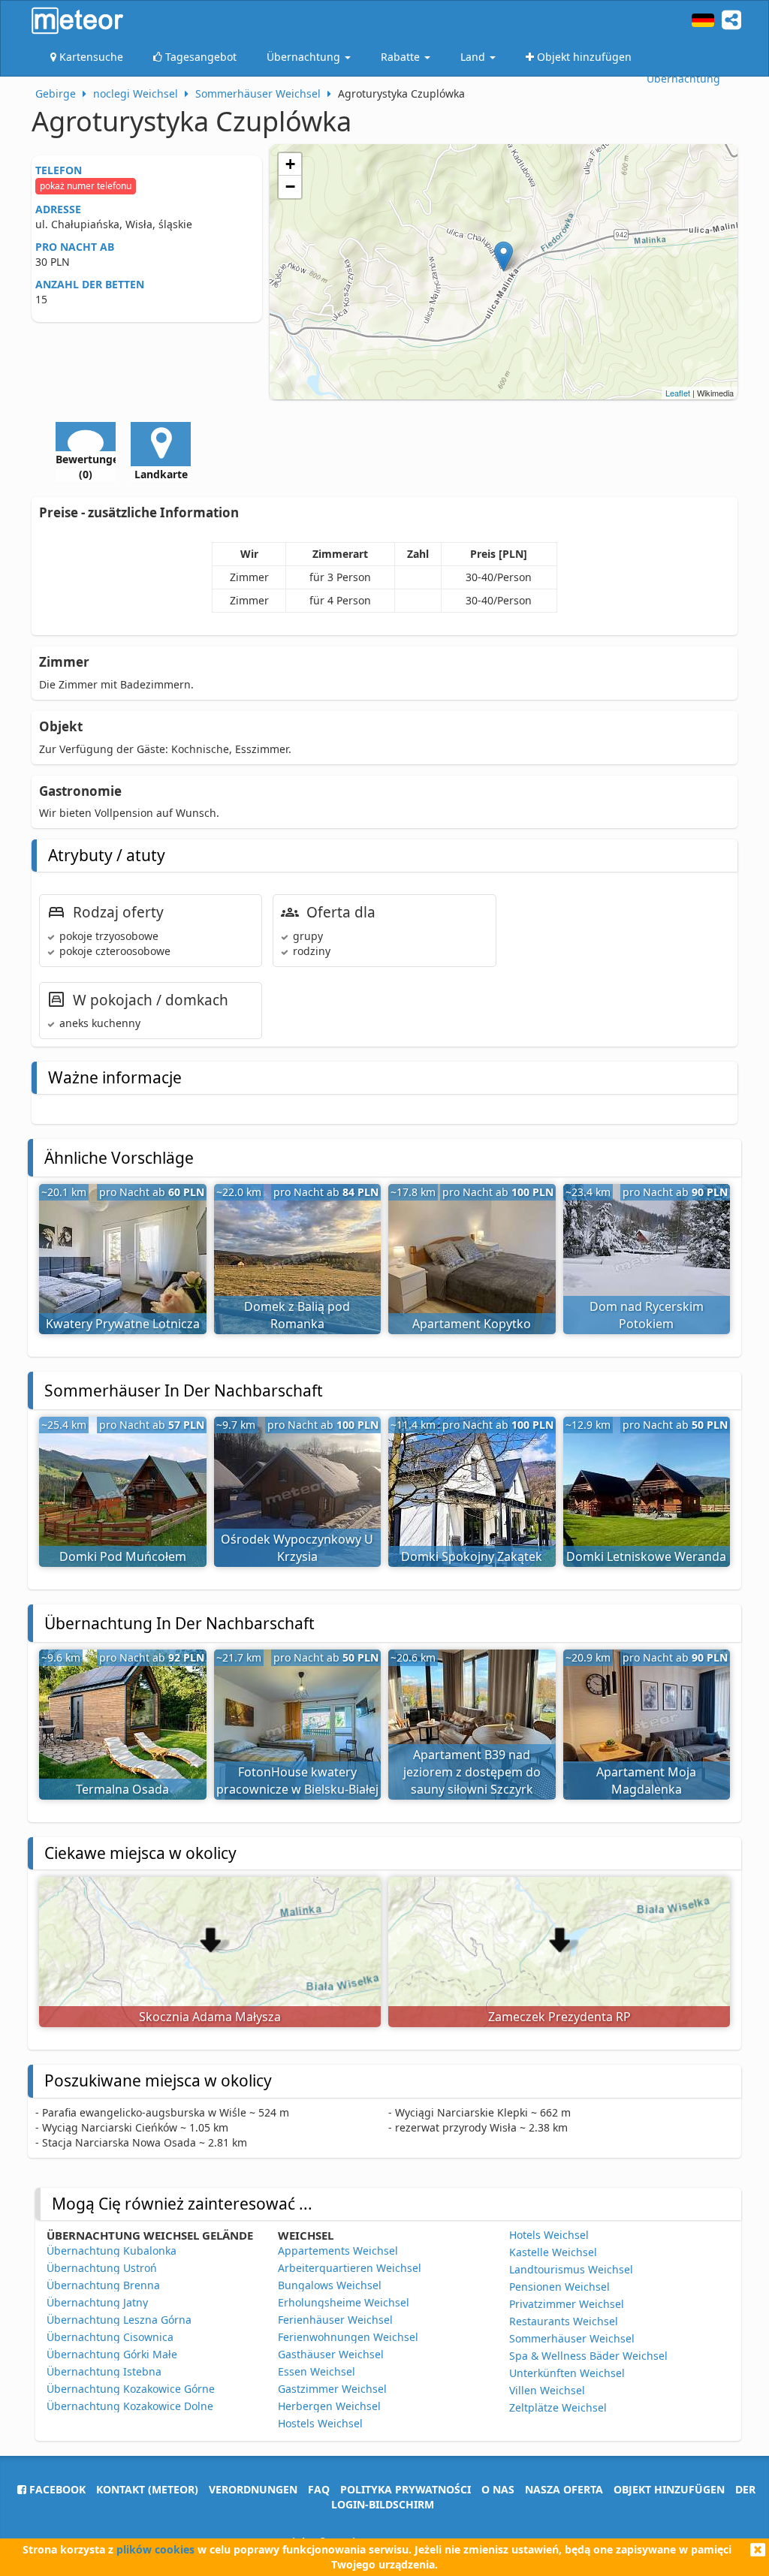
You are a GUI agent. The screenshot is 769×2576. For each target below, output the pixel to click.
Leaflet (678, 393)
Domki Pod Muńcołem (123, 1556)
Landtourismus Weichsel (571, 2269)
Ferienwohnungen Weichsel (348, 2337)
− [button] (290, 187)
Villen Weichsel (547, 2390)
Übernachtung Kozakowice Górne (131, 2389)
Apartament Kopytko (472, 1324)
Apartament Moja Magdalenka (646, 1781)
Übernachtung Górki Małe (112, 2354)
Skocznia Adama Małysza (210, 2017)
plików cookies (155, 2549)
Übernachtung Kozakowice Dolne (130, 2406)
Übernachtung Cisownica (110, 2337)
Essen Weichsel (317, 2371)
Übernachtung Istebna (104, 2371)
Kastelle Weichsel (553, 2252)
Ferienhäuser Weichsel (335, 2320)
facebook (56, 2489)
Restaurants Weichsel (564, 2321)
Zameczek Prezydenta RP (559, 2017)
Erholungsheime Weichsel (344, 2302)
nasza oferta (564, 2489)
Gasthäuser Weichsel (331, 2354)
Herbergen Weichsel (329, 2406)
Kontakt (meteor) (147, 2489)
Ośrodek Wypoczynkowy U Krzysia (297, 1548)
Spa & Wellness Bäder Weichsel (588, 2356)
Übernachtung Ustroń (102, 2268)
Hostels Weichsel (320, 2423)
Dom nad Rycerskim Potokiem (647, 1315)
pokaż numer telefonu (86, 186)
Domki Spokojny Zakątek (472, 1556)
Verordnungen (253, 2489)
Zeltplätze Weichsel (558, 2407)
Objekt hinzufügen (669, 2489)
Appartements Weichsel (338, 2251)
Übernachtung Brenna (103, 2285)
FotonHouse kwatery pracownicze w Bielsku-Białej (297, 1781)
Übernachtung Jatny (97, 2302)
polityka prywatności (406, 2489)
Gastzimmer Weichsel (332, 2389)
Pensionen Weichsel (559, 2287)
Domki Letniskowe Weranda (646, 1556)
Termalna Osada (122, 1789)
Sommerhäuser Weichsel (572, 2338)
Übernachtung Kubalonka (112, 2251)
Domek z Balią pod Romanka (297, 1315)
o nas (498, 2489)
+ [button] (290, 164)
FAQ (319, 2489)
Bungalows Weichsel (330, 2285)
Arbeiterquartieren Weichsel (350, 2268)
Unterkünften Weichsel (567, 2373)
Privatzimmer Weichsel (567, 2304)
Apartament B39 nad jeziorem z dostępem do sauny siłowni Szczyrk (472, 1772)
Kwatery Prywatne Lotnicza (123, 1324)
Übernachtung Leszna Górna (119, 2320)
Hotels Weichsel (549, 2235)
